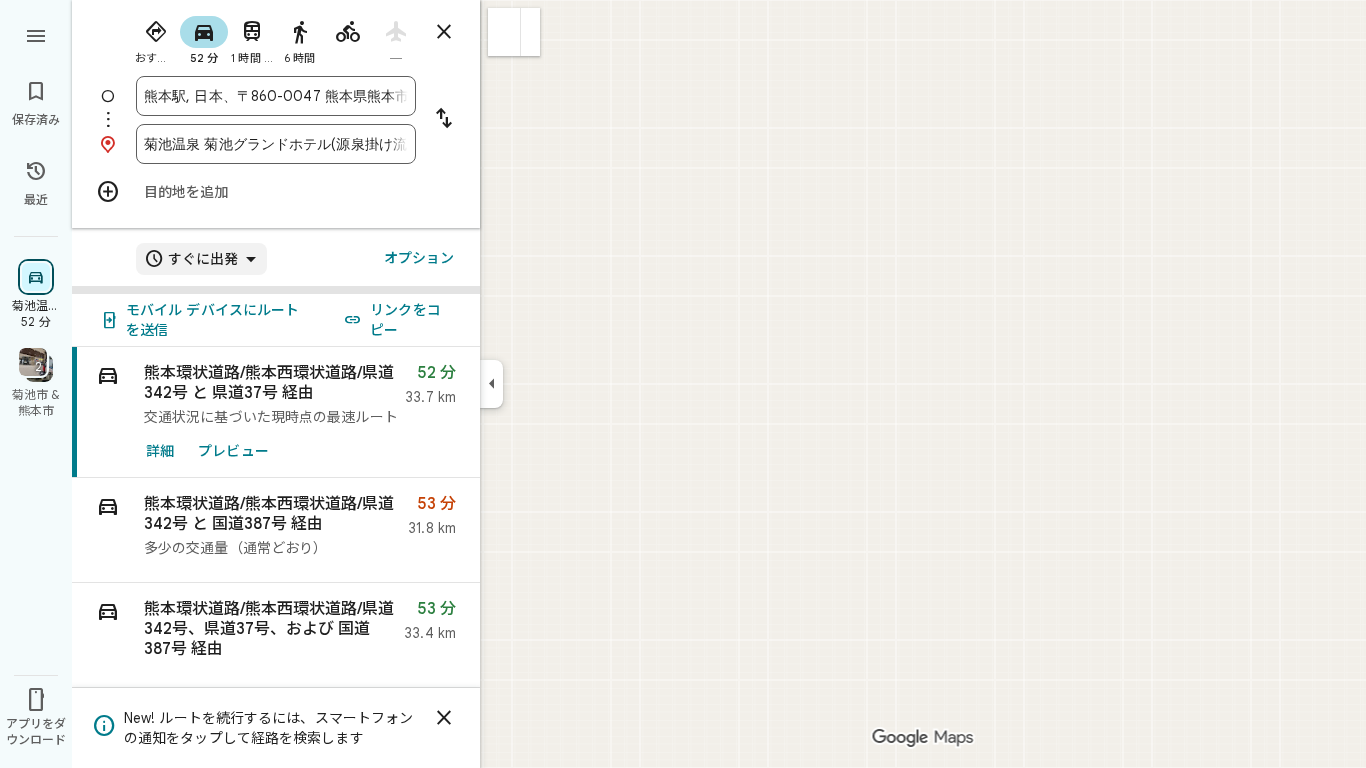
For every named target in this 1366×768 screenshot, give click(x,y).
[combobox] (276, 96)
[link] (276, 412)
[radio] (156, 38)
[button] (504, 32)
